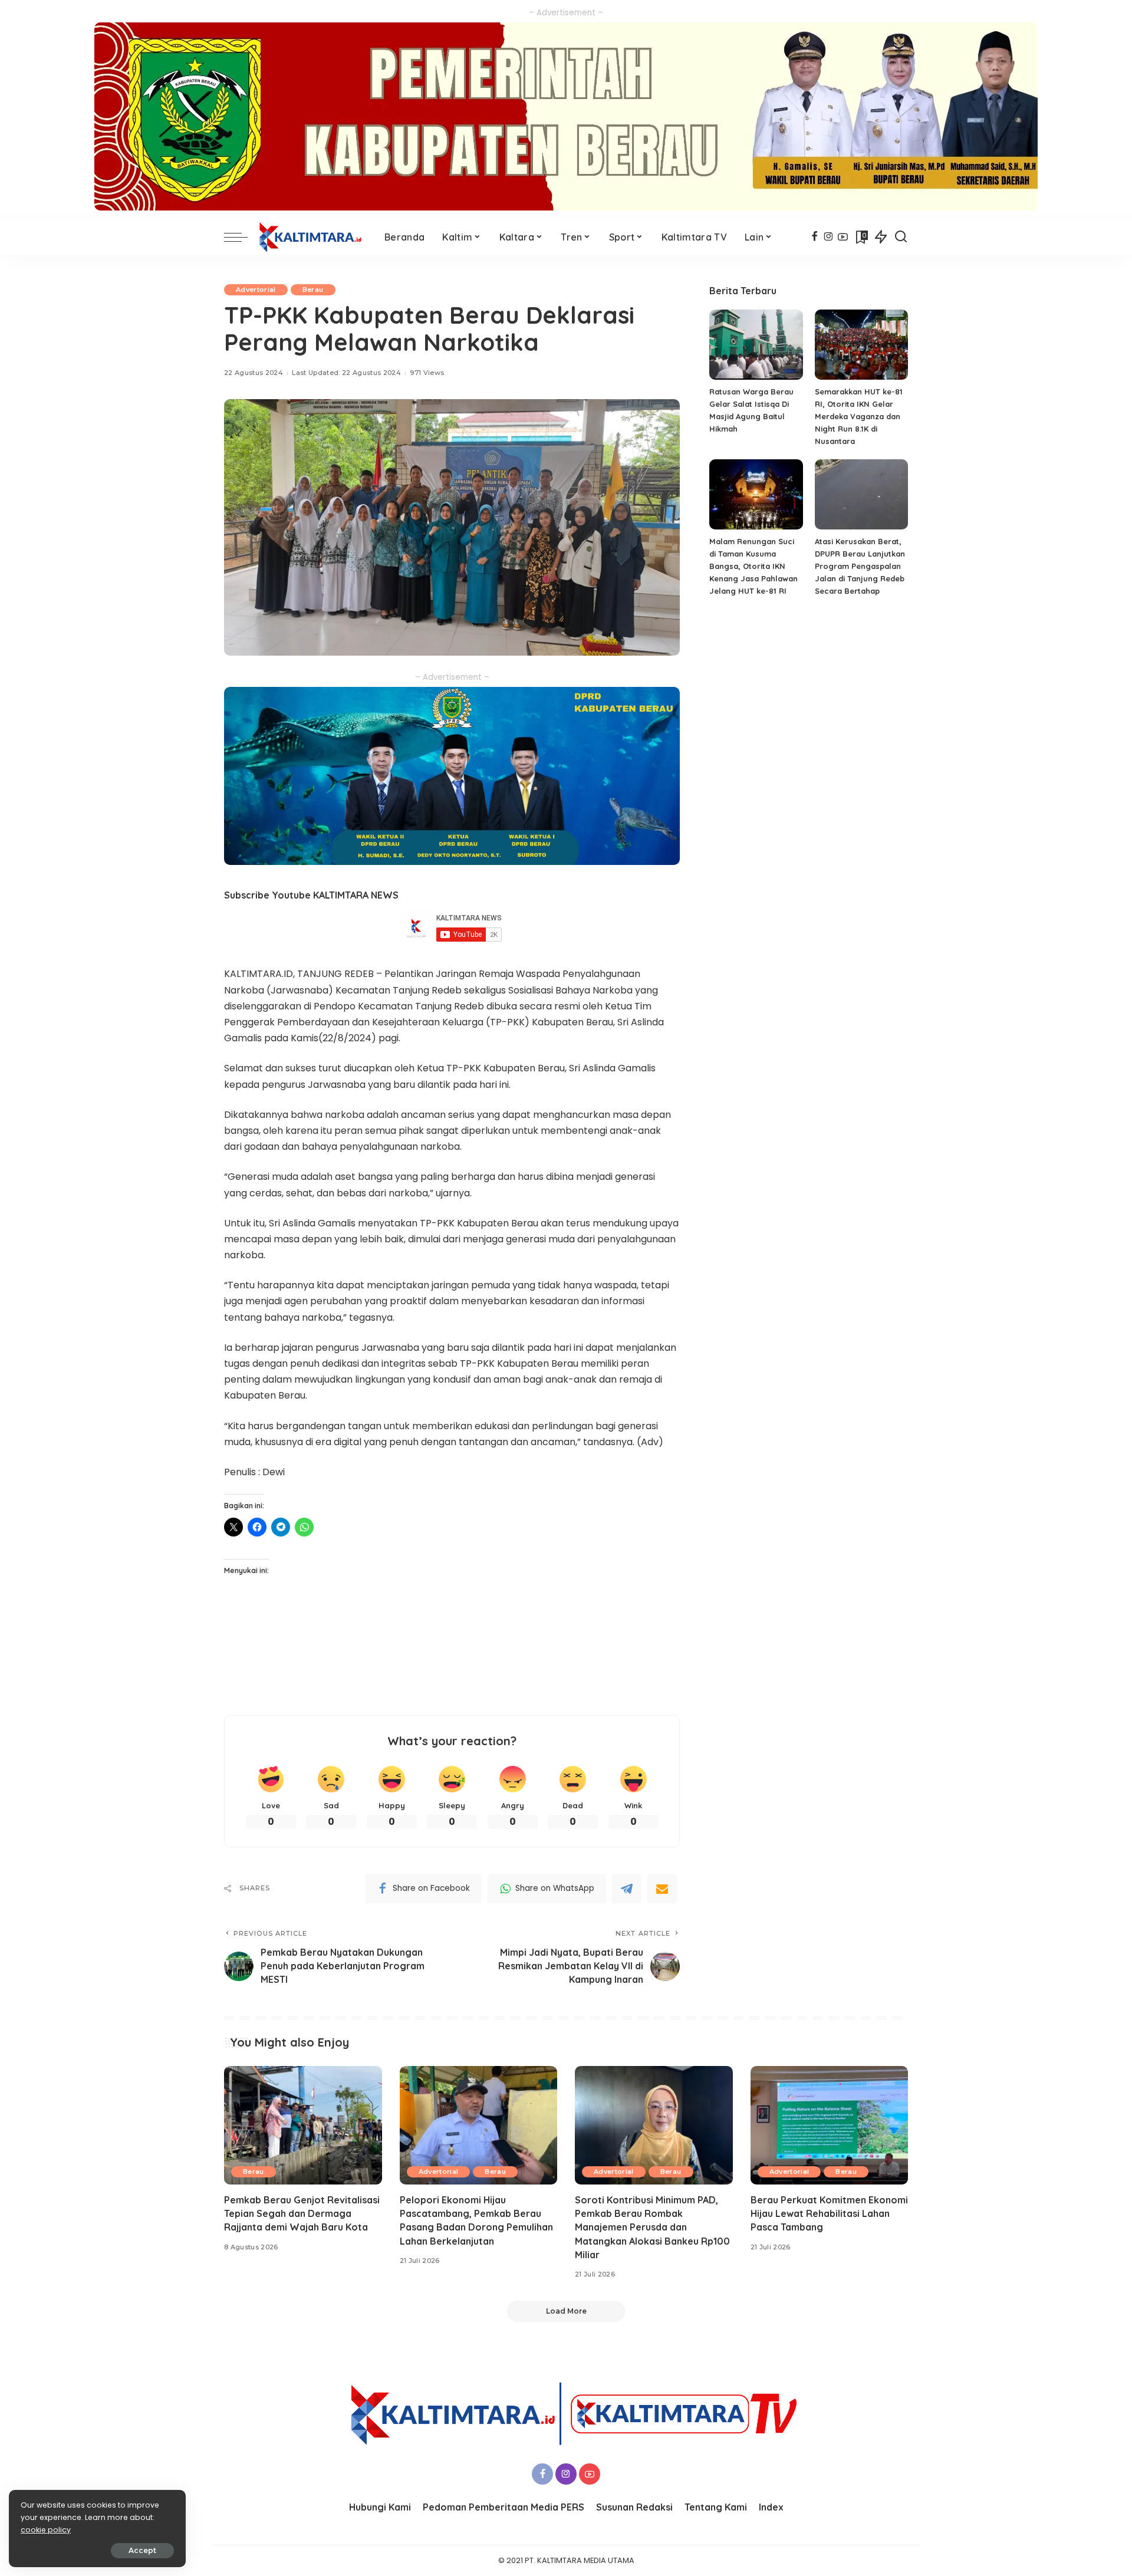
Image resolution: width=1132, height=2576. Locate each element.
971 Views (427, 373)
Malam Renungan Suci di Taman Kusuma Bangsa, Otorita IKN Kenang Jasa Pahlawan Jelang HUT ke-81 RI (753, 566)
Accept (142, 2550)
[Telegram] (627, 1889)
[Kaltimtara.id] (313, 237)
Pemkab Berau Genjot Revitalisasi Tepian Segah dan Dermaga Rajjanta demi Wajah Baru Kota (302, 2213)
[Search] (901, 237)
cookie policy (46, 2530)
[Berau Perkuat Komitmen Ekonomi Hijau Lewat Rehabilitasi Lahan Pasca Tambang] (830, 2125)
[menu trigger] (242, 237)
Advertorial (256, 289)
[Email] (662, 1889)
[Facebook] (815, 237)
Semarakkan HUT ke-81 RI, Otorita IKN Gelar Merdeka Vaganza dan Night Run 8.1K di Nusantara (859, 416)
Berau (313, 289)
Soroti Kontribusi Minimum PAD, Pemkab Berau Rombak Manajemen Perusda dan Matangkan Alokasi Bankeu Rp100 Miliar (652, 2227)
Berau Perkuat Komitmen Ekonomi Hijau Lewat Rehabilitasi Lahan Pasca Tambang (829, 2213)
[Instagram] (829, 237)
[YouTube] (843, 237)
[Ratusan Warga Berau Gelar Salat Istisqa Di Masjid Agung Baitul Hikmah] (756, 345)
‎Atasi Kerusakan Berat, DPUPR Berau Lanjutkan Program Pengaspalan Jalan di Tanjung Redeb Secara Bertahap (860, 566)
